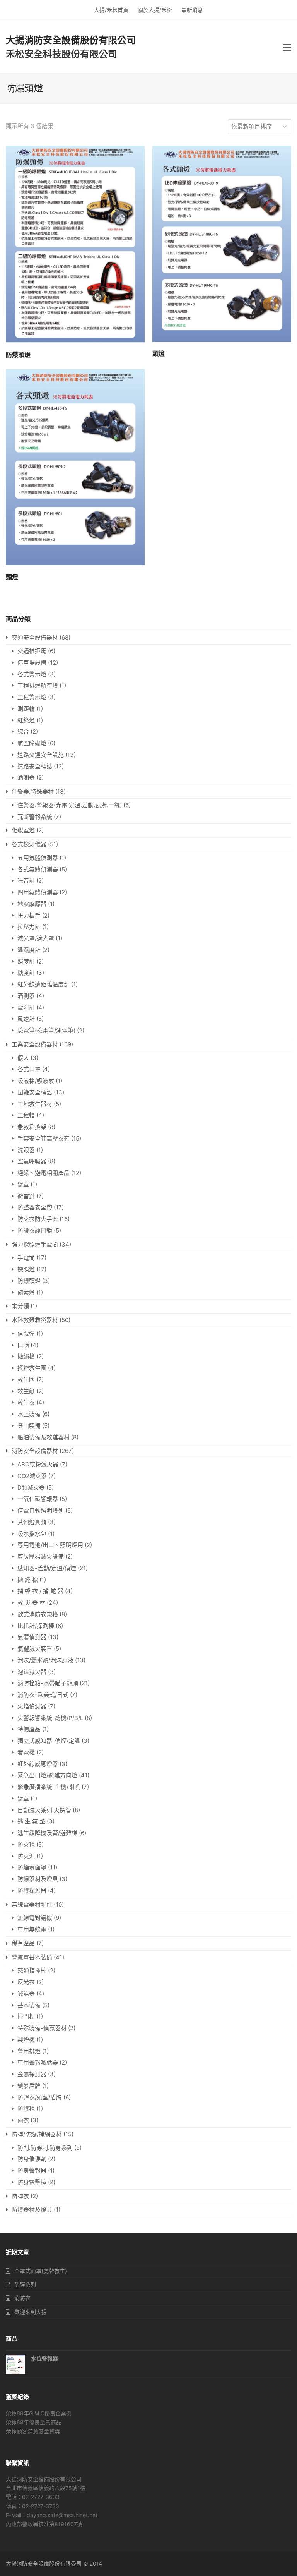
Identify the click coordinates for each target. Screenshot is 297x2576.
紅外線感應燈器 (38, 1764)
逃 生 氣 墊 (31, 1821)
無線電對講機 (35, 1918)
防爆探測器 (32, 1891)
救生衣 (26, 1402)
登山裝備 (29, 1426)
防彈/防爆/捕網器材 (37, 2134)
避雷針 (26, 1196)
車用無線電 (32, 1929)
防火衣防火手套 (38, 1219)
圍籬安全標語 (35, 1092)
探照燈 (26, 1269)
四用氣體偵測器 (38, 892)
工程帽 (26, 1115)
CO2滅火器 (32, 1476)
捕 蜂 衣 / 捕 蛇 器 (40, 1591)
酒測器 (26, 778)
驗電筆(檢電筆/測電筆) (46, 1030)
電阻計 (26, 1008)
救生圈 (26, 1380)
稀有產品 (23, 1943)
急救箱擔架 (32, 1127)
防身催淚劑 (32, 2159)
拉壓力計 (29, 927)
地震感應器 (32, 904)
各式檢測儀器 (29, 844)
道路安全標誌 (35, 766)
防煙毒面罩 (32, 1867)
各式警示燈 (32, 674)
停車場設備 (32, 663)
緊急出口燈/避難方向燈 (47, 1775)
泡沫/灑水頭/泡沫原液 (45, 1660)
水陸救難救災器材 (35, 1320)
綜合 (23, 731)
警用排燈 (29, 2051)
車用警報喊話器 (38, 2062)
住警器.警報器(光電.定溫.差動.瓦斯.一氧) (70, 805)
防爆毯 (26, 2109)
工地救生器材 (35, 1104)
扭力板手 (29, 915)
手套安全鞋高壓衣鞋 (44, 1138)
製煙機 (26, 2040)
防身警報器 (32, 2170)
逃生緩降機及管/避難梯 (47, 1833)
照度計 (26, 961)
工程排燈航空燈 (38, 685)
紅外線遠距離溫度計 (44, 984)
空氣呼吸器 (32, 1161)
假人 (23, 1058)
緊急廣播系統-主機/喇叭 (49, 1787)
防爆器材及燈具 (38, 1879)
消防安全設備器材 (35, 1451)
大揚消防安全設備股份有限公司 (71, 40)
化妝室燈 (23, 830)
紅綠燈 (26, 720)
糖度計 (26, 973)
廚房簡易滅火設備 (41, 1556)
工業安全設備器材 (35, 1044)
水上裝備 (29, 1414)
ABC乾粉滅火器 (38, 1464)
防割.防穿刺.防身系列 (45, 2148)
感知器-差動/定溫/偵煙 (47, 1568)
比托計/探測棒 (36, 1626)
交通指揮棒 (32, 1970)
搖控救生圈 (32, 1368)
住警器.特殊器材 (33, 791)
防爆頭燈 (29, 1281)
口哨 (23, 1345)
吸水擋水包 (32, 1534)
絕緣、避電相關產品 (44, 1173)
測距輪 (26, 709)
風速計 (26, 1019)
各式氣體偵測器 (38, 869)
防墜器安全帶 (35, 1207)
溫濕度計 (29, 950)
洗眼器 (26, 1150)
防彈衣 (20, 2196)
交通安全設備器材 (35, 637)
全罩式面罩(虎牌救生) (41, 2271)
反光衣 (26, 1982)
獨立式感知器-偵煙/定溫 (49, 1741)
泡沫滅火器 (32, 1672)
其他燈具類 (32, 1522)
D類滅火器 (31, 1488)
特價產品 (29, 1729)
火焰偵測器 (32, 1706)
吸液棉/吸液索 (36, 1081)
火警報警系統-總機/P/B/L (50, 1718)
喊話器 (26, 1994)
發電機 (26, 1752)
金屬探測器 (32, 2074)
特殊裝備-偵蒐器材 (42, 2028)
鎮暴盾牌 (29, 2086)
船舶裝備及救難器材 (44, 1437)
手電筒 (26, 1258)
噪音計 (26, 881)
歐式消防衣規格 (38, 1614)
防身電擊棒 (32, 2182)
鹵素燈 (26, 1292)
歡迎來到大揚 (31, 2312)
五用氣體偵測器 (38, 858)
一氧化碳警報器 (38, 1499)
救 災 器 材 (31, 1603)
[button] (287, 47)
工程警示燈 (32, 697)
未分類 (20, 1306)
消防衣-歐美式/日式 (43, 1695)
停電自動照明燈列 (41, 1510)
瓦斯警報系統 (35, 817)
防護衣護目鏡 (35, 1231)
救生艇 (26, 1391)
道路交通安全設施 (41, 755)
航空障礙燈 (32, 743)
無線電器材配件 (32, 1905)
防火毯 (26, 1845)
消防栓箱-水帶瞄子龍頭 (48, 1683)
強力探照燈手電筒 (35, 1244)
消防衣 (22, 2298)
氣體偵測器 (32, 1637)
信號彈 (26, 1333)
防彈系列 (25, 2284)
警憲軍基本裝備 (32, 1957)
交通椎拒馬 (32, 651)
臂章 (23, 1184)
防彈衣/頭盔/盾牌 (40, 2097)
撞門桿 (26, 2016)
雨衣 (23, 2120)
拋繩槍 (26, 1356)
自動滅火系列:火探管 (44, 1810)
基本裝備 (29, 2005)
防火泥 (26, 1856)
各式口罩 (29, 1069)
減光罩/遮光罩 (36, 938)
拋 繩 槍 (28, 1580)
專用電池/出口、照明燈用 (50, 1545)
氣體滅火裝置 (35, 1649)
